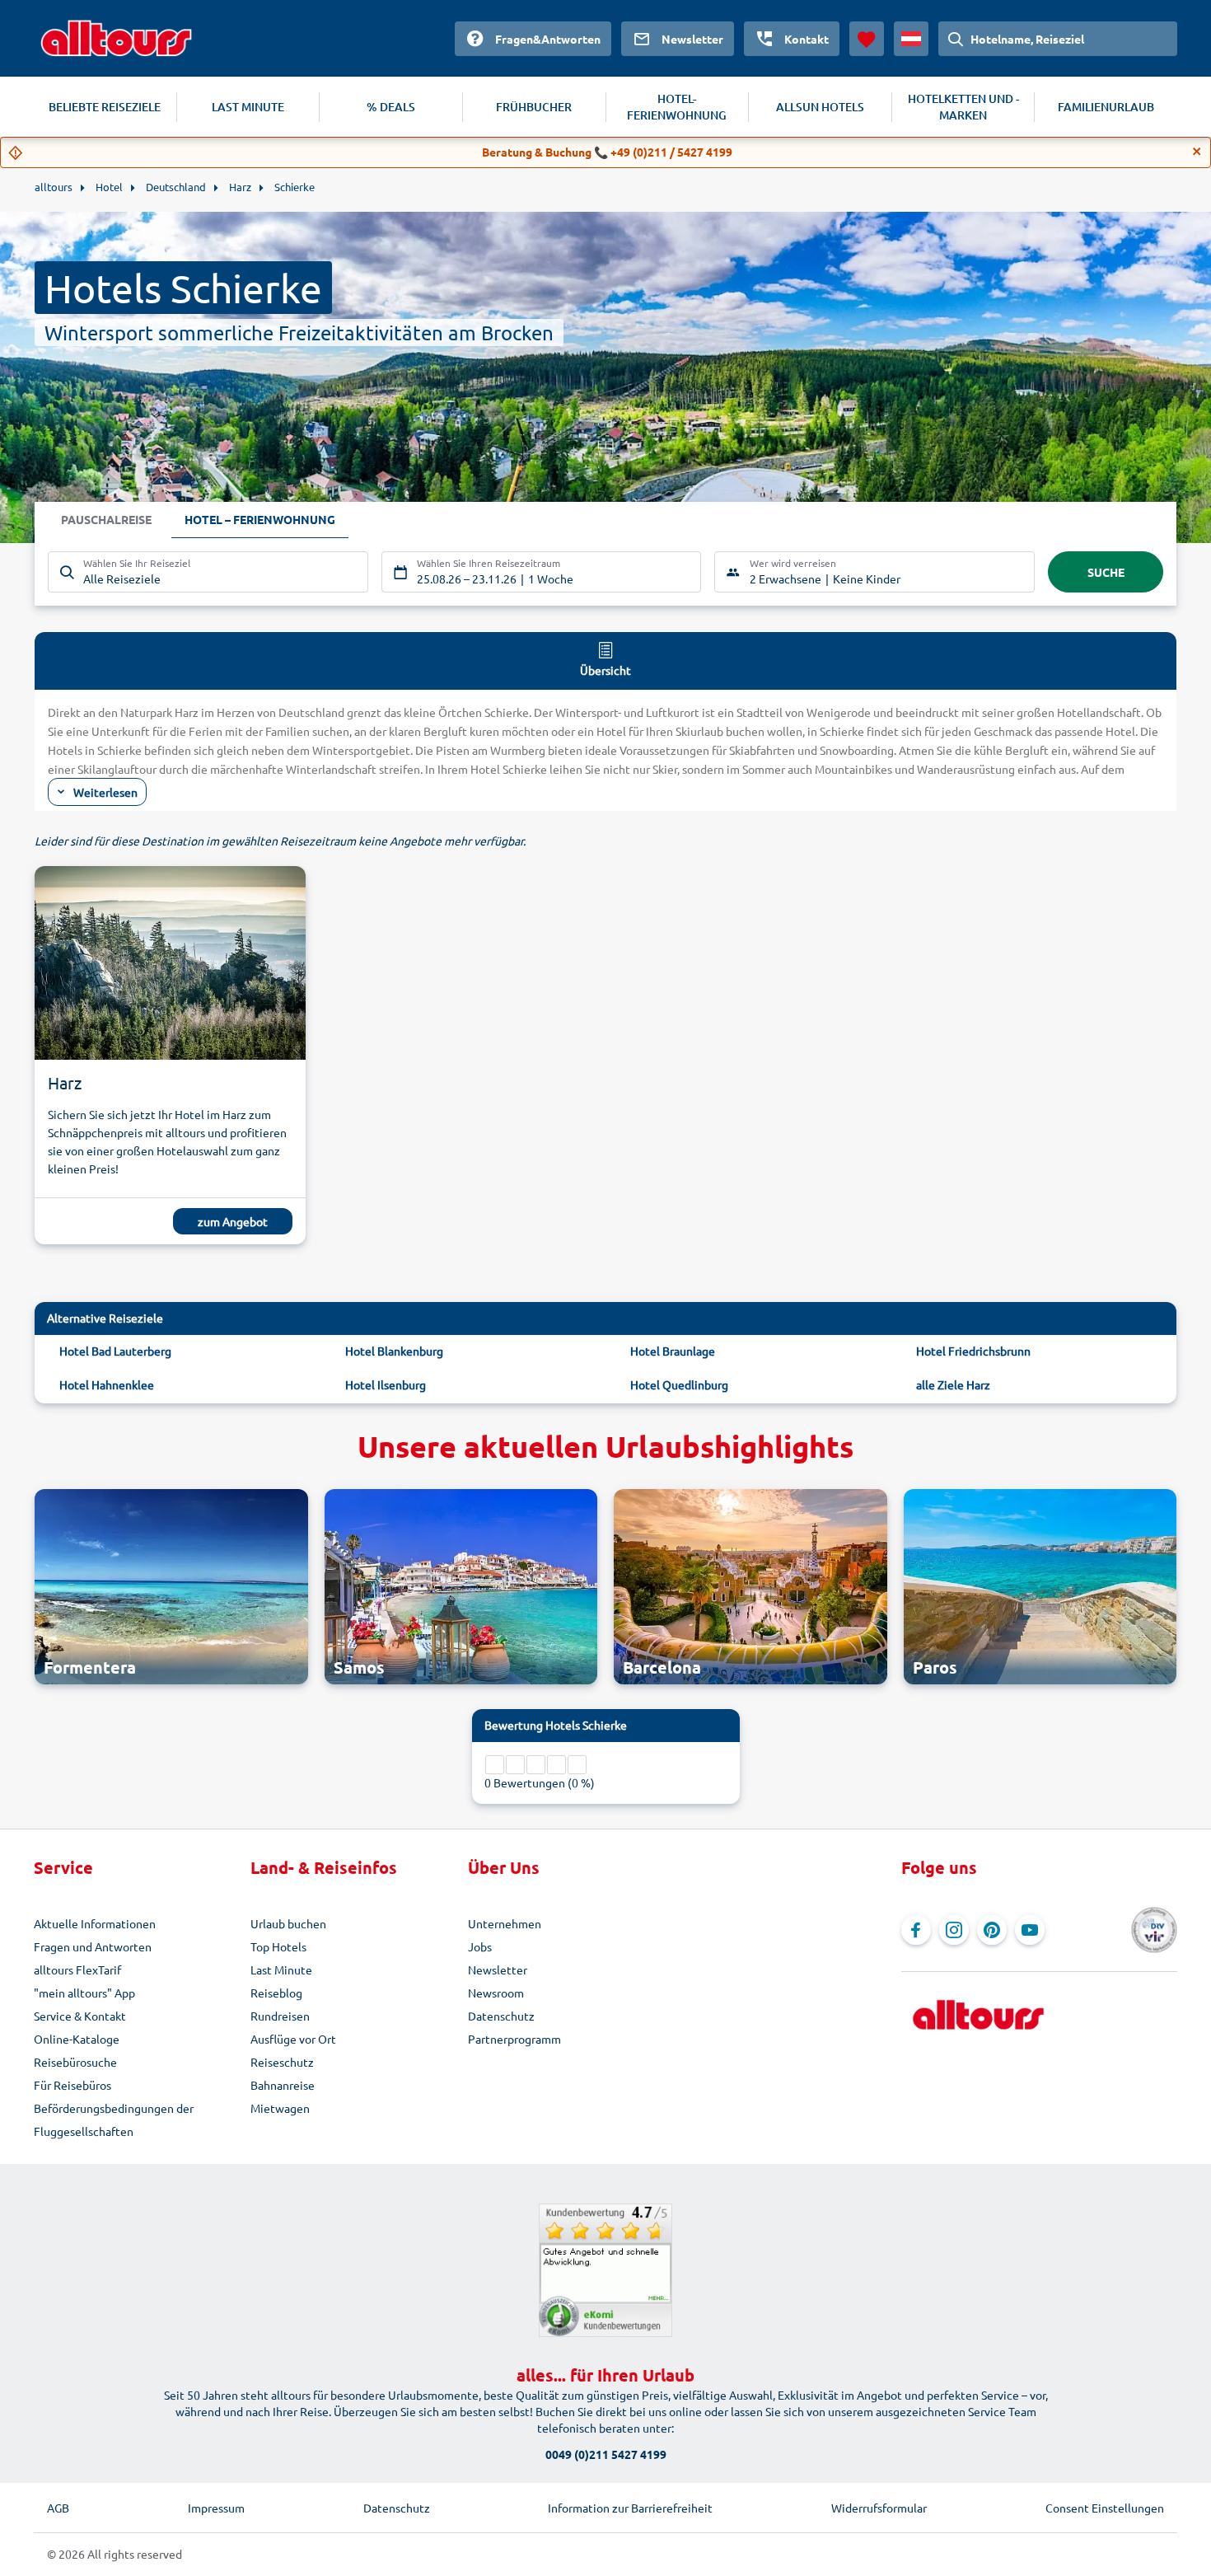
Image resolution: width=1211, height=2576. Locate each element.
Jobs (480, 1946)
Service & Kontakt (80, 2016)
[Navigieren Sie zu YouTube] (1030, 1930)
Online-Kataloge (77, 2039)
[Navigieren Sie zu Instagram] (954, 1930)
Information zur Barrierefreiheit (630, 2508)
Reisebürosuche (75, 2062)
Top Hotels (278, 1946)
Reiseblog (276, 1993)
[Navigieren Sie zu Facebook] (916, 1930)
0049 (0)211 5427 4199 (606, 2454)
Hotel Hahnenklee (107, 1384)
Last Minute (281, 1969)
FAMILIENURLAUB (1106, 107)
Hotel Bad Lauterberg (115, 1351)
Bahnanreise (283, 2085)
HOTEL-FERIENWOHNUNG (677, 107)
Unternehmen (505, 1923)
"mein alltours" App (84, 1993)
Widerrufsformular (879, 2508)
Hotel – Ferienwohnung (260, 519)
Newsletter (498, 1969)
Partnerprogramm (514, 2039)
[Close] (1197, 152)
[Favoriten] (867, 39)
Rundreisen (280, 2016)
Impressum (216, 2508)
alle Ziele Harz (953, 1384)
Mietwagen (280, 2108)
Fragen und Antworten (93, 1946)
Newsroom (496, 1993)
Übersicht (605, 670)
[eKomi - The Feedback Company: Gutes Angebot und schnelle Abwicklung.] (605, 2270)
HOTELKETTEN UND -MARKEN (963, 107)
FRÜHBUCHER (534, 107)
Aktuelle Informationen (95, 1923)
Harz (65, 1082)
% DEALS (391, 107)
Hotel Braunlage (673, 1351)
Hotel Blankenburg (394, 1351)
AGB (58, 2508)
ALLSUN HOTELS (820, 107)
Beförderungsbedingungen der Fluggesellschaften (114, 2119)
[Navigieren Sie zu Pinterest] (992, 1930)
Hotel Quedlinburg (679, 1384)
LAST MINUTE (248, 107)
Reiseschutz (282, 2062)
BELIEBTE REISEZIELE (105, 107)
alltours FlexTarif (77, 1969)
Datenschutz (501, 2016)
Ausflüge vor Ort (293, 2039)
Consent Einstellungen (1105, 2508)
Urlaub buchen (288, 1923)
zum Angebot (233, 1221)
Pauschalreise (106, 519)
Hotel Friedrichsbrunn (973, 1351)
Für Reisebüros (72, 2085)
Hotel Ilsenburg (386, 1384)
